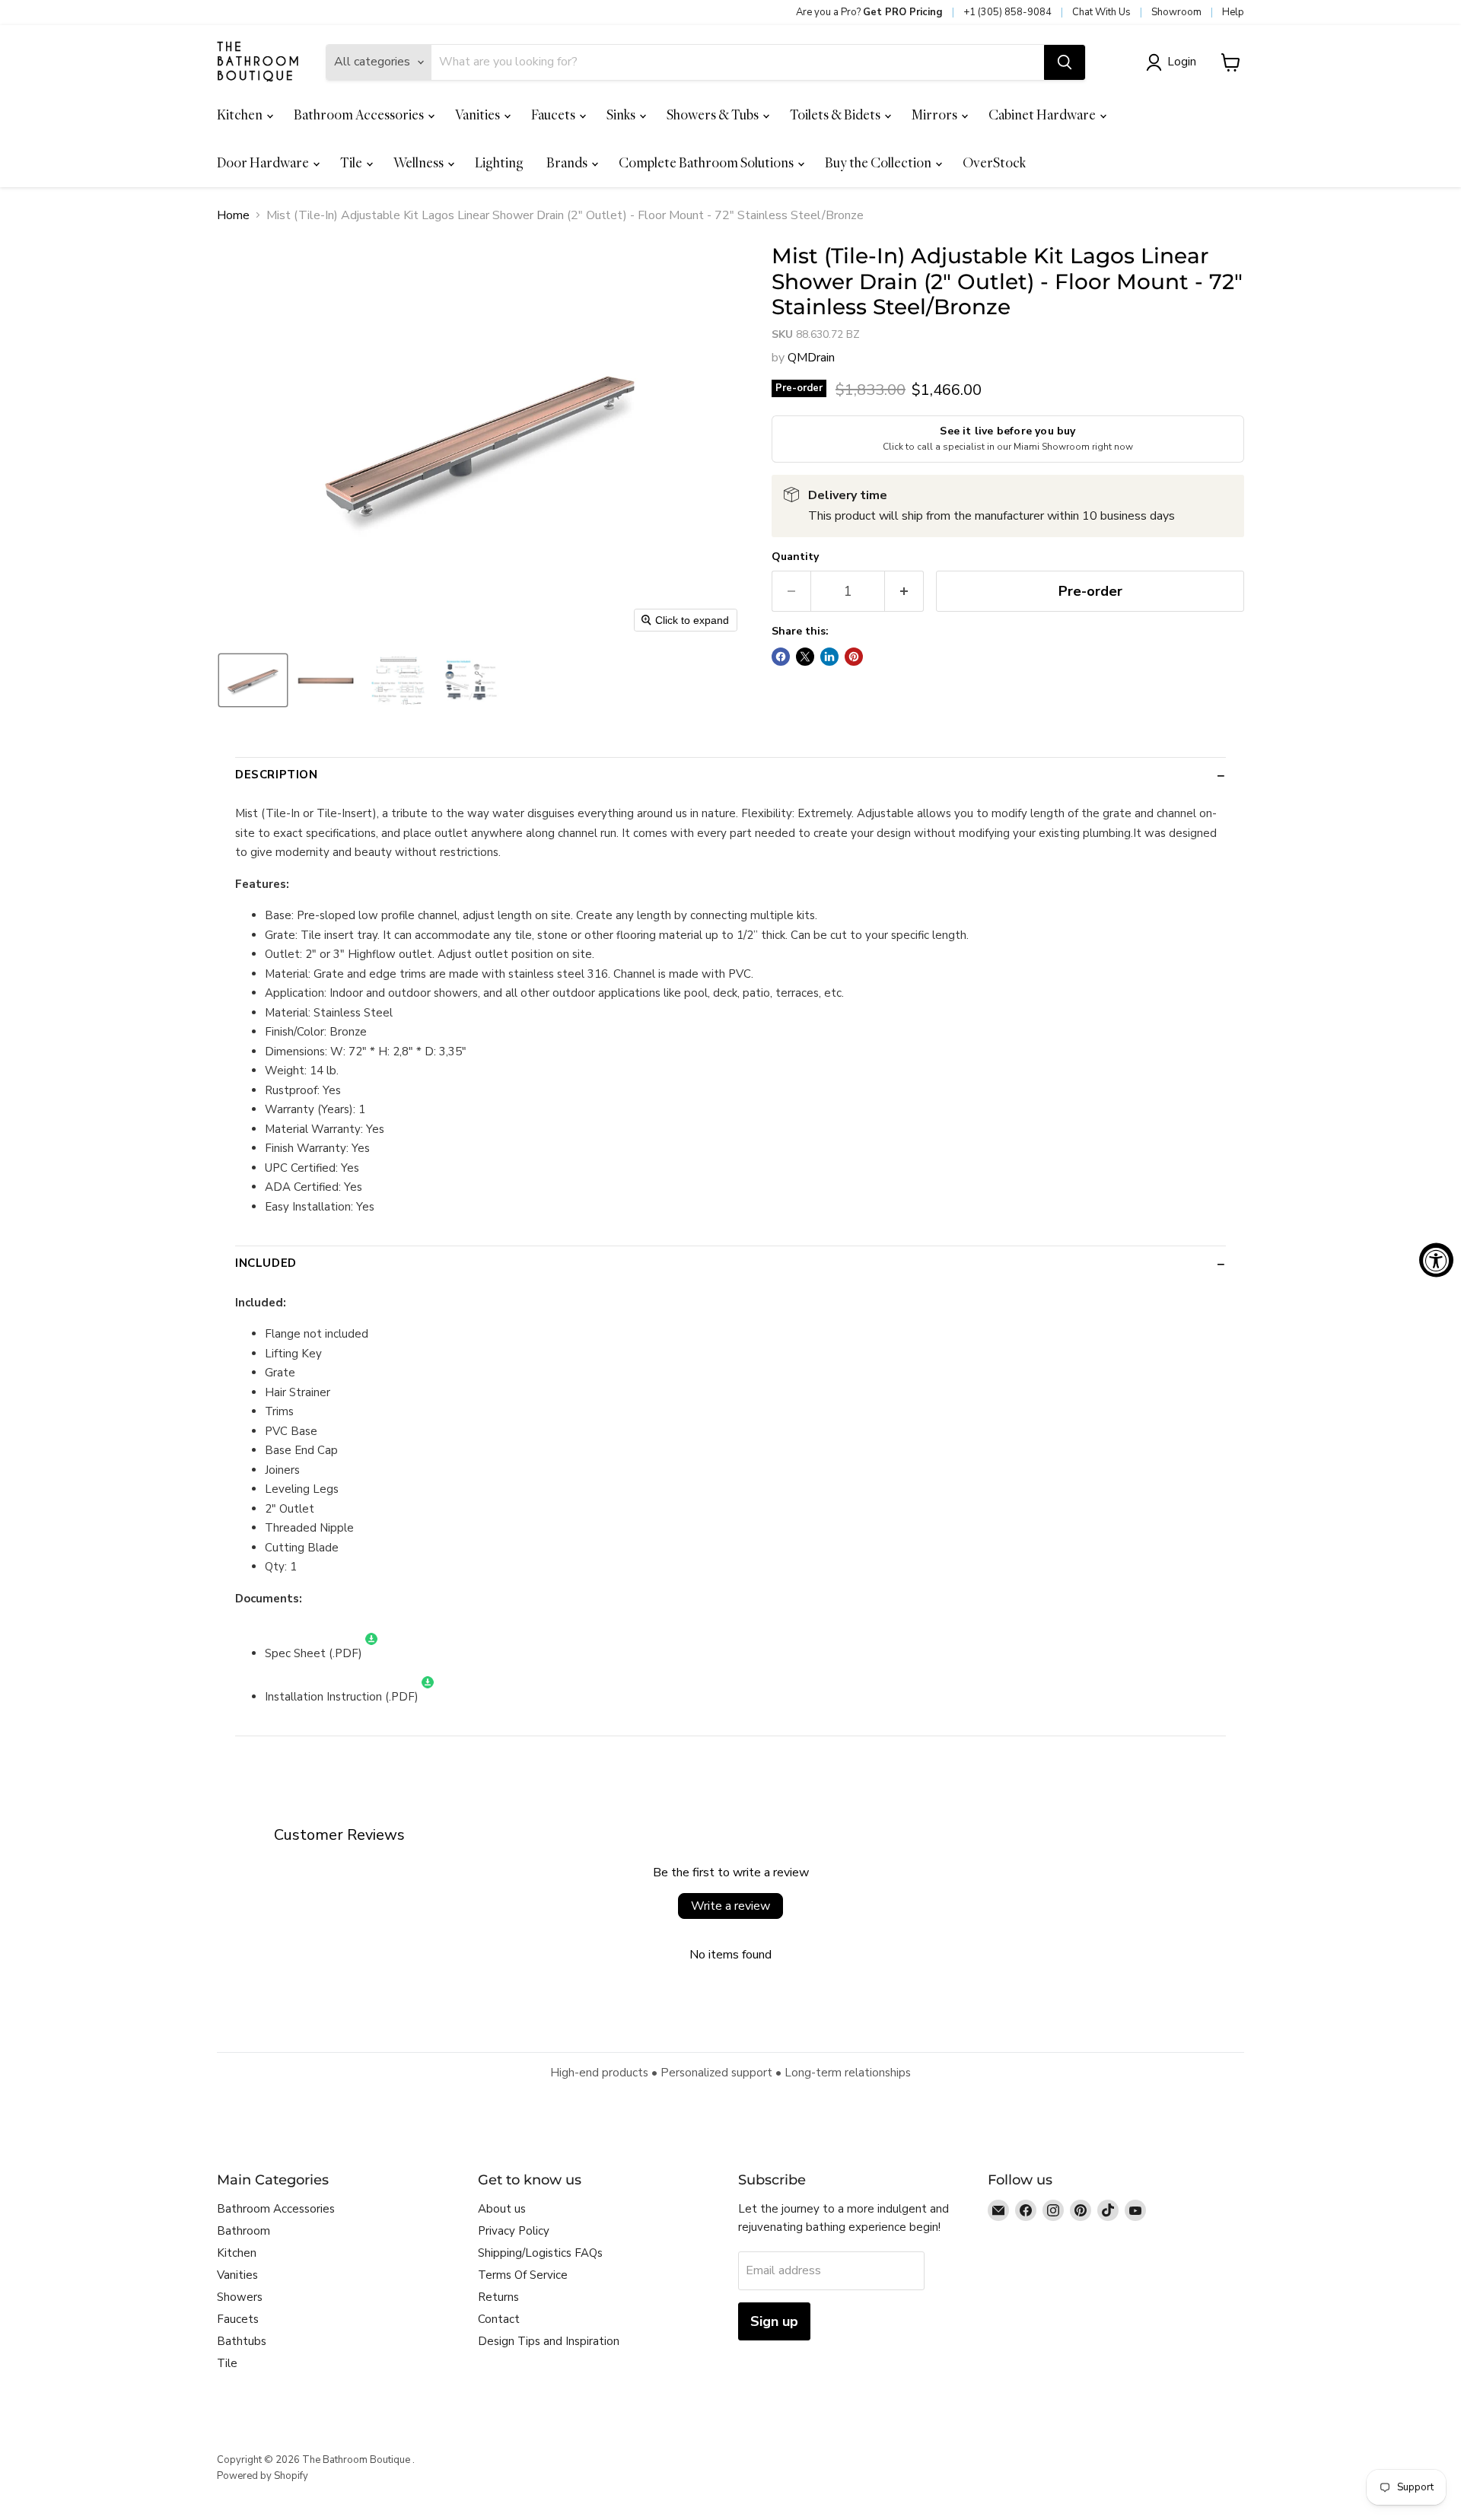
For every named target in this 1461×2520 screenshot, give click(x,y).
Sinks (622, 115)
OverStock (994, 162)
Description (277, 775)
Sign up (774, 2321)
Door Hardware (264, 162)
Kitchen (241, 115)
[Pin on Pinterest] (854, 657)
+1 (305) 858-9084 (1007, 12)
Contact (499, 2319)
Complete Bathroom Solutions (707, 162)
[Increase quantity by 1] (904, 592)
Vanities (479, 115)
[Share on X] (805, 657)
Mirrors (936, 115)
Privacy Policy (514, 2231)
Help (1233, 12)
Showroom (1176, 12)
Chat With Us (1101, 12)
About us (502, 2209)
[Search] (1065, 62)
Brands (568, 162)
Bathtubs (242, 2341)
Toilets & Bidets (836, 115)
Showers (240, 2297)
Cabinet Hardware (1043, 115)
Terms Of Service (523, 2275)
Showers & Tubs (714, 115)
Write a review (730, 1906)
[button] (1174, 62)
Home (233, 215)
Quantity (795, 557)
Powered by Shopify (263, 2476)
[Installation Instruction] (428, 1697)
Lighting (499, 162)
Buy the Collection (879, 162)
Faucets (554, 115)
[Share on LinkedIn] (829, 657)
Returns (498, 2297)
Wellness (420, 162)
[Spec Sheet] (371, 1653)
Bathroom (243, 2231)
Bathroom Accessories (360, 115)
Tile (352, 162)
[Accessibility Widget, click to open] (1436, 1260)
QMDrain (811, 358)
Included (266, 1263)
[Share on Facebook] (781, 657)
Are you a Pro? (869, 12)
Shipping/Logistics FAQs (540, 2253)
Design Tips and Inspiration (549, 2341)
